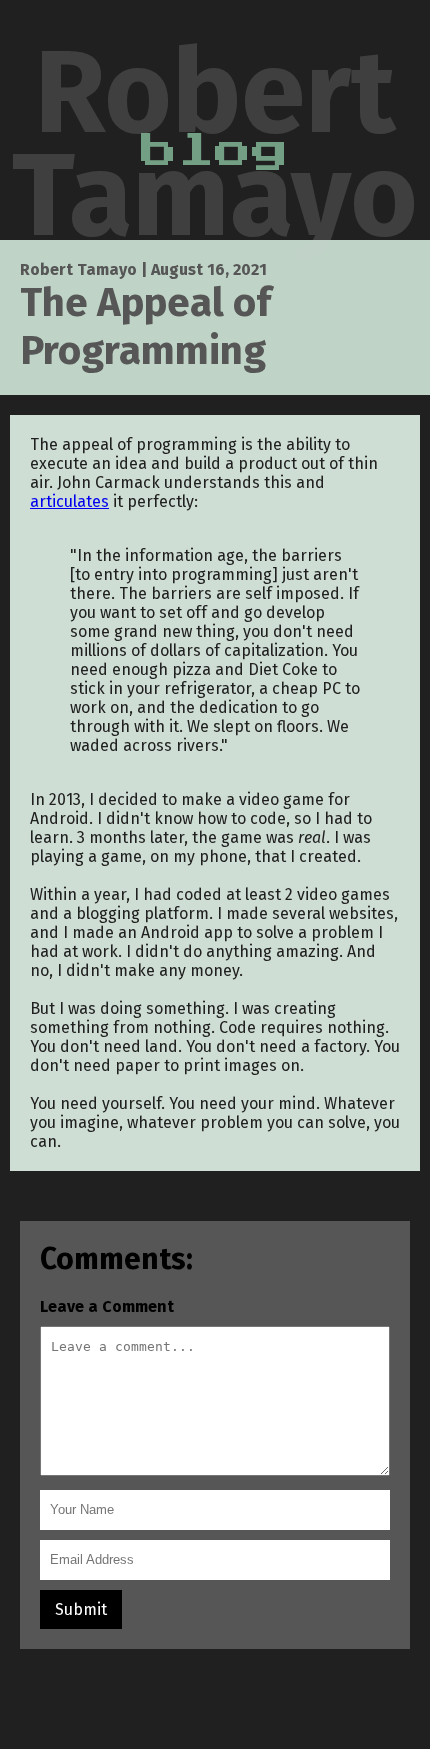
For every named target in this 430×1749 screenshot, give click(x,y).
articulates (69, 501)
